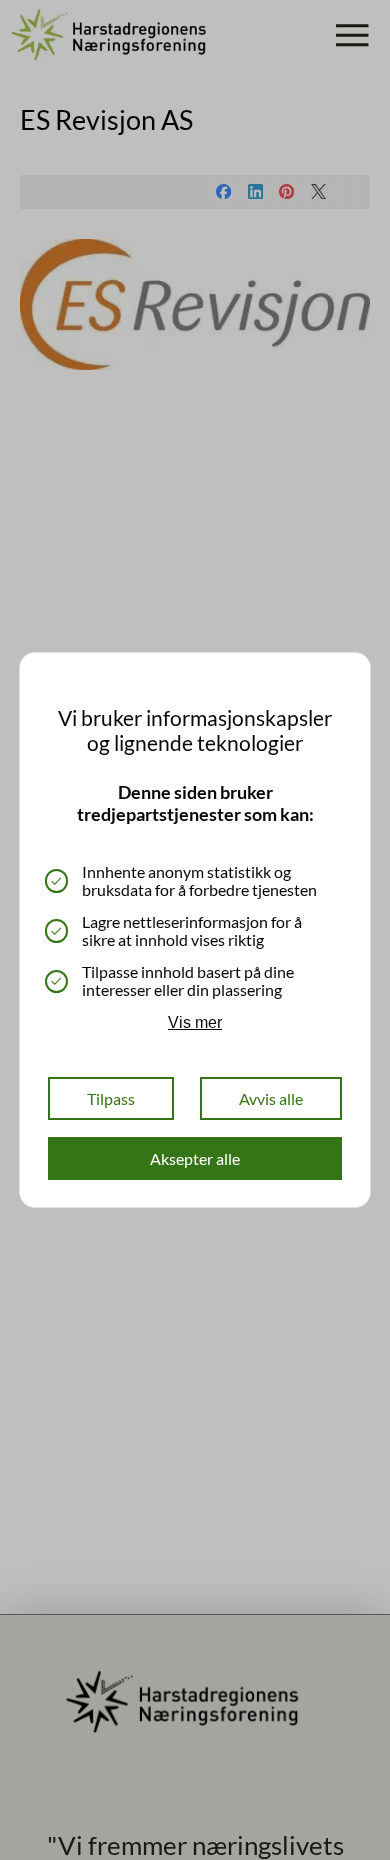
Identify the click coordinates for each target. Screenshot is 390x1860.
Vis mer (195, 1022)
